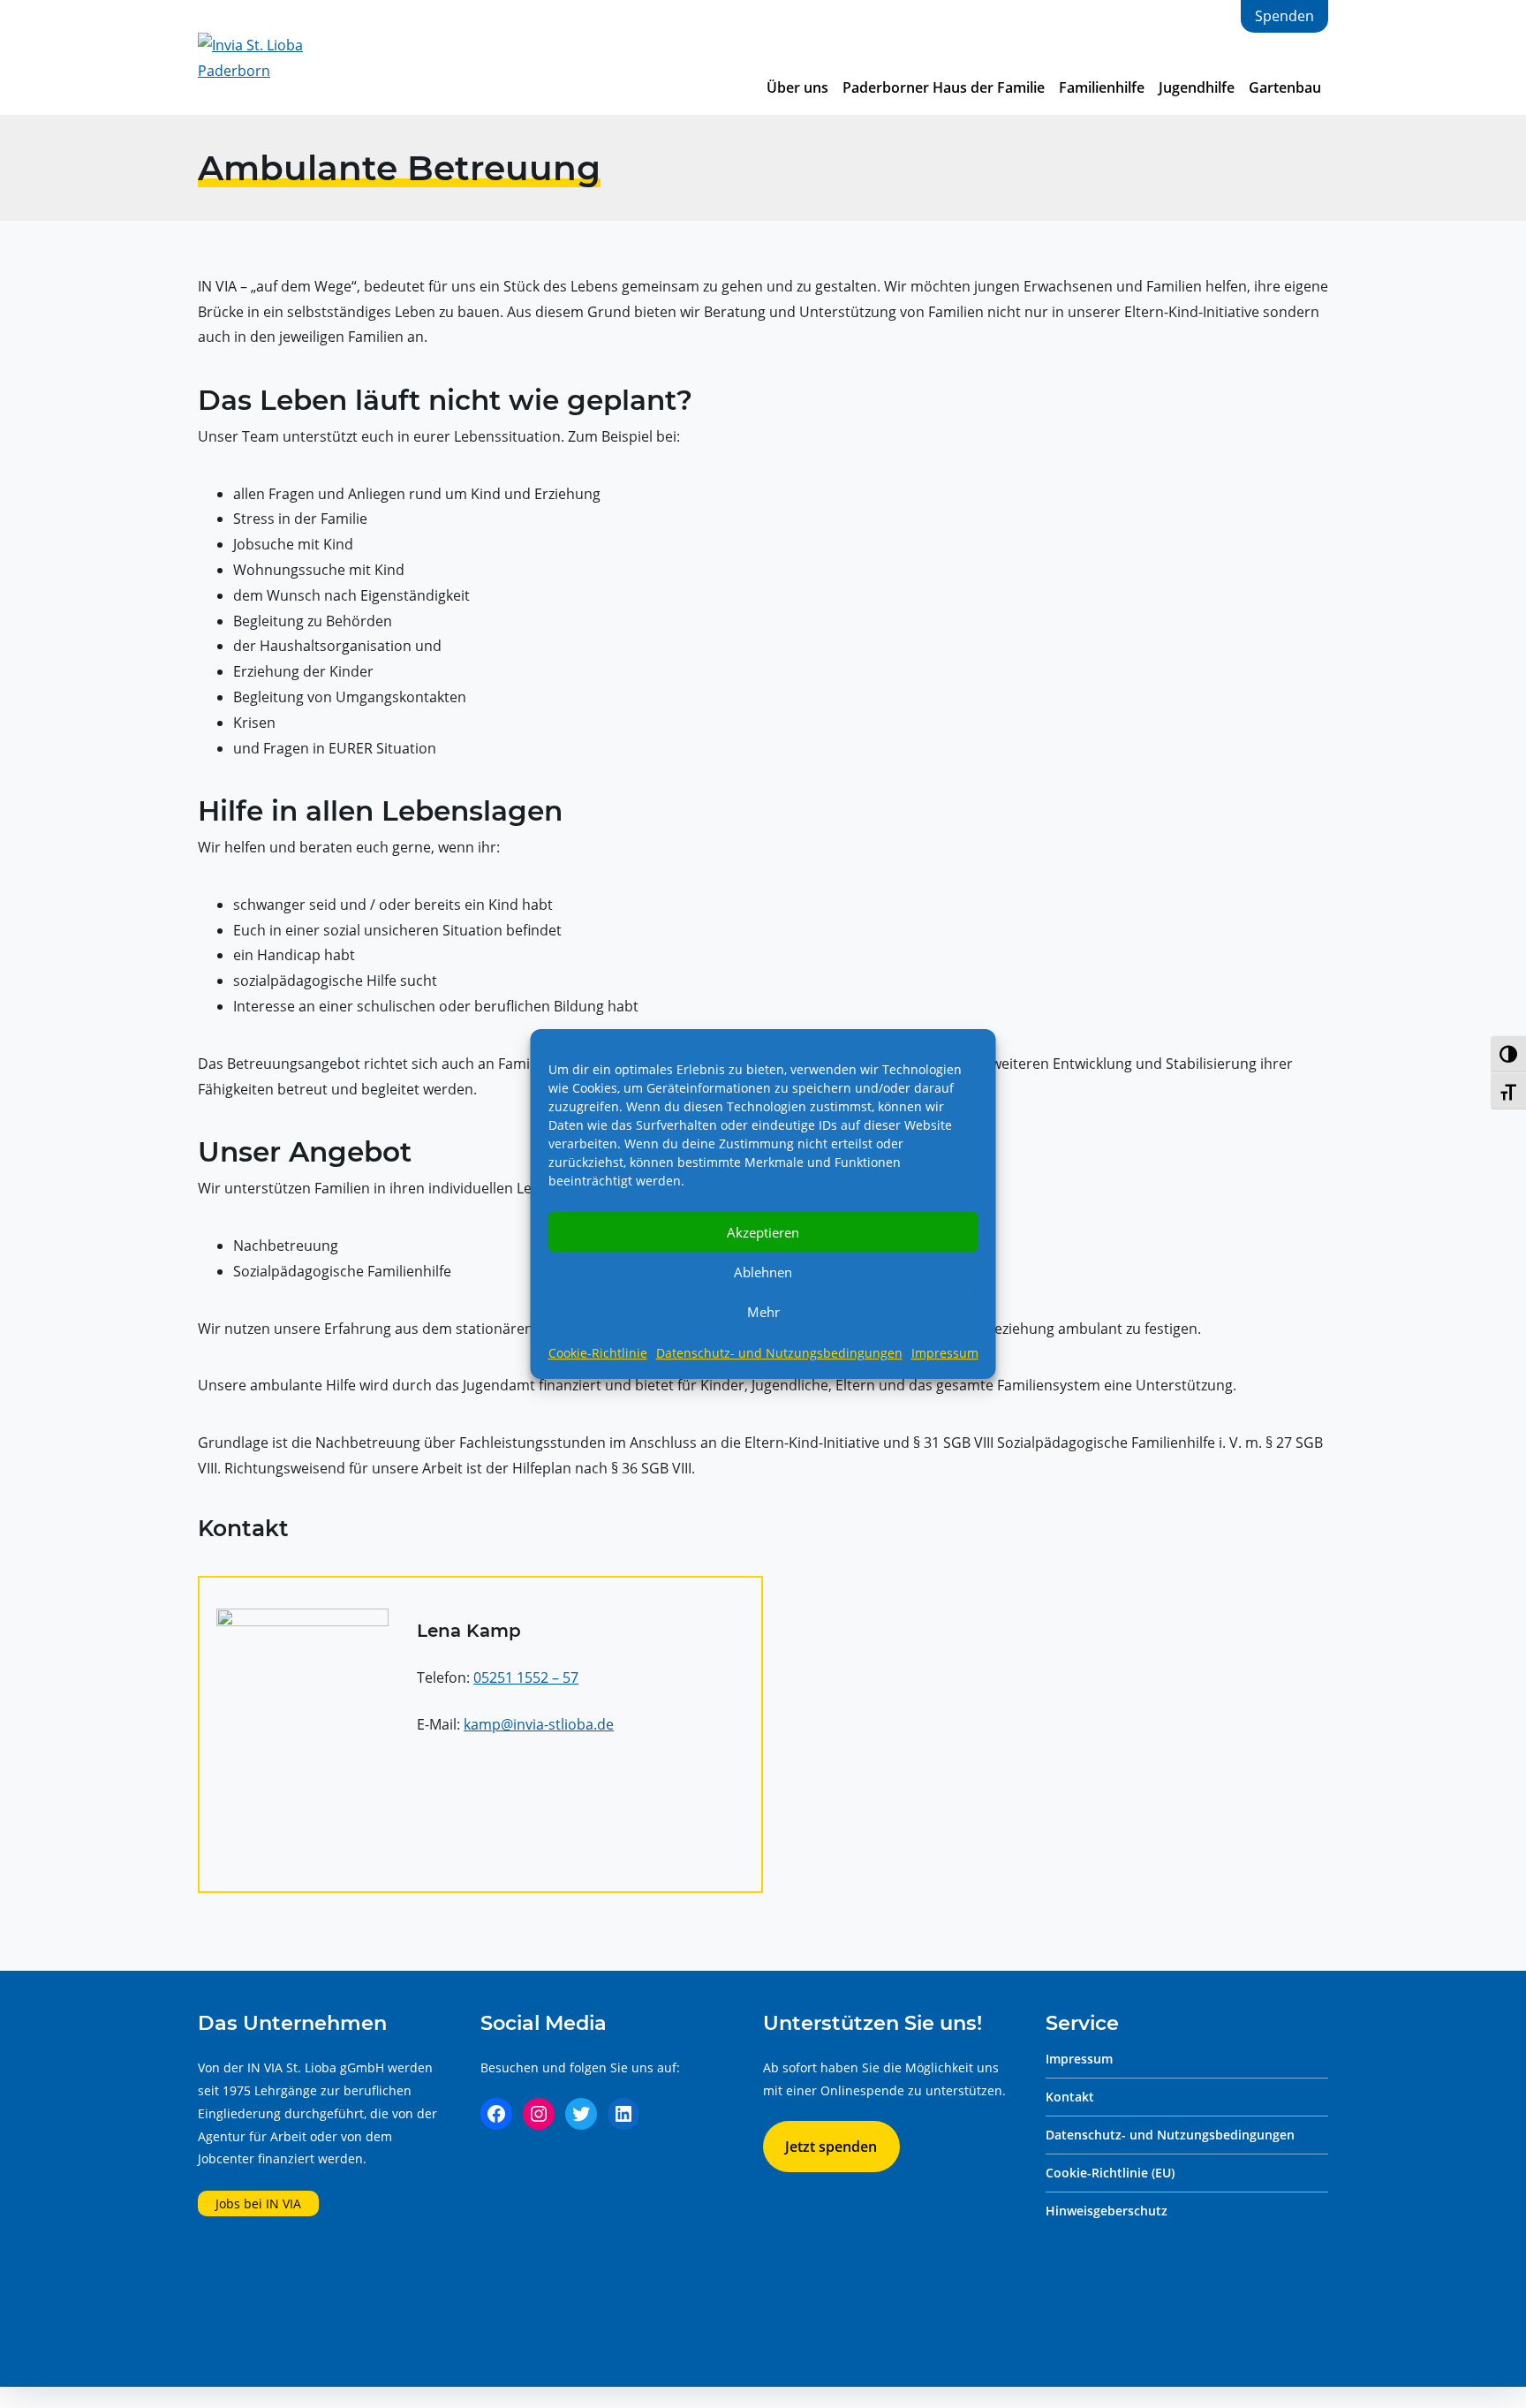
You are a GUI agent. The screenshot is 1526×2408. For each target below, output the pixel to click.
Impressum (945, 1353)
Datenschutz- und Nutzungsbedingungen (779, 1353)
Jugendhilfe (1197, 87)
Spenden (1284, 16)
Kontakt (1070, 2097)
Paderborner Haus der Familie (944, 87)
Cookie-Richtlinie (598, 1353)
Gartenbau (1285, 87)
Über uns (797, 87)
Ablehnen (763, 1272)
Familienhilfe (1102, 87)
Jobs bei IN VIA (258, 2204)
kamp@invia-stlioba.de (539, 1724)
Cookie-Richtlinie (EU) (1110, 2173)
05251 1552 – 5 (522, 1677)
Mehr (763, 1312)
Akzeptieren (763, 1232)
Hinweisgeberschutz (1107, 2211)
